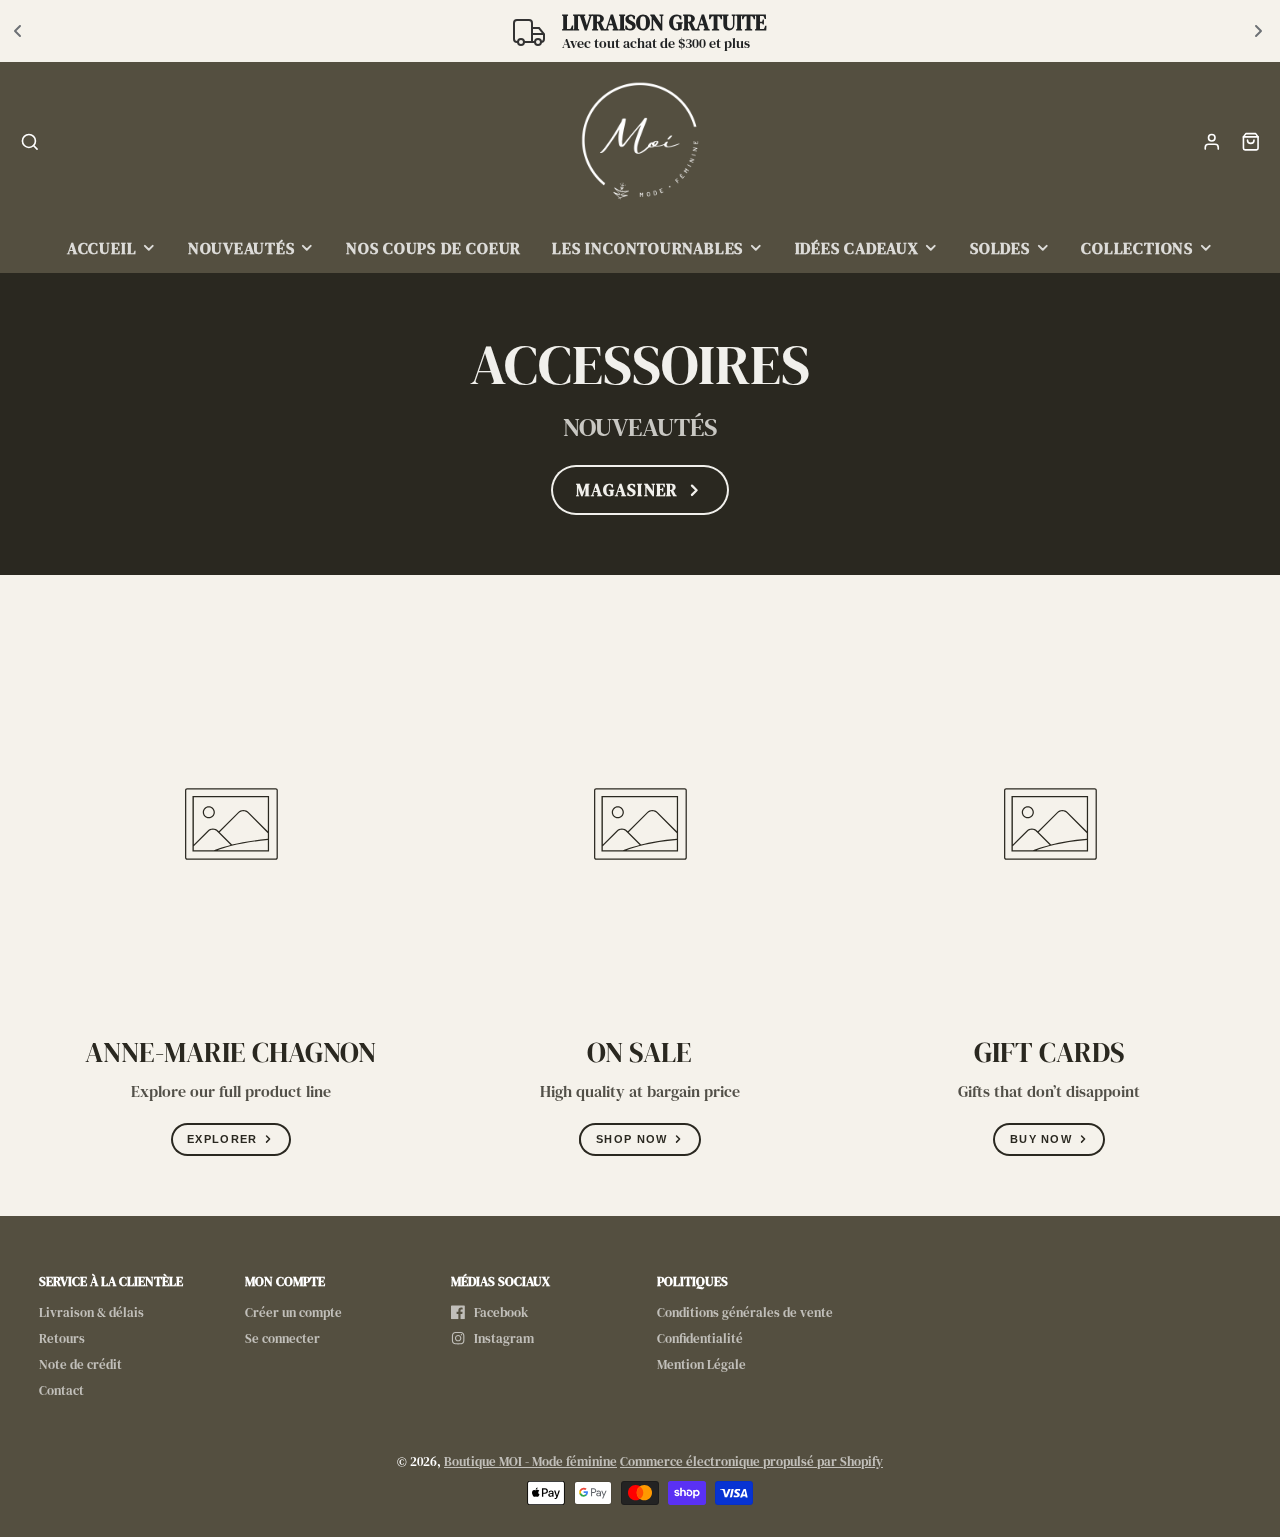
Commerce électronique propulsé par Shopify (751, 1461)
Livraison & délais (91, 1312)
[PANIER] (1251, 142)
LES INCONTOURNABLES (647, 248)
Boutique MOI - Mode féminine (530, 1461)
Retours (62, 1338)
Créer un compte (293, 1312)
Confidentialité (700, 1338)
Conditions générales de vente (745, 1312)
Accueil (101, 248)
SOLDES (1000, 248)
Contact (61, 1390)
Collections (1137, 248)
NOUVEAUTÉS (241, 248)
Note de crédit (80, 1364)
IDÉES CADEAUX (857, 248)
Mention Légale (701, 1364)
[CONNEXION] (1212, 142)
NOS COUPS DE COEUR (433, 248)
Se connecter (282, 1338)
